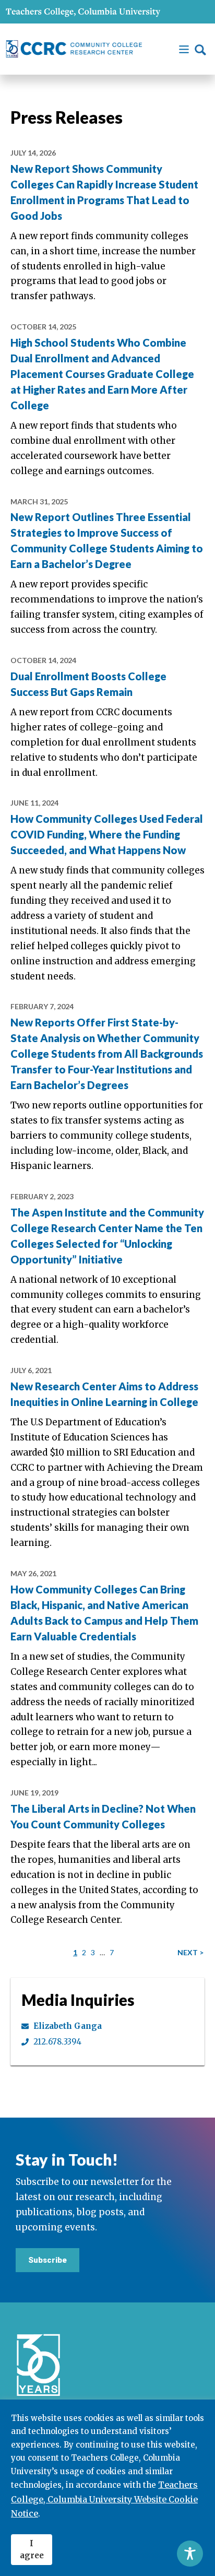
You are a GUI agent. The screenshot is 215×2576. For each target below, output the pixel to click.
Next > (190, 1952)
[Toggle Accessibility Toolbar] (190, 2554)
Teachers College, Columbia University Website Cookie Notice (104, 2499)
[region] (107, 2488)
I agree (32, 2549)
